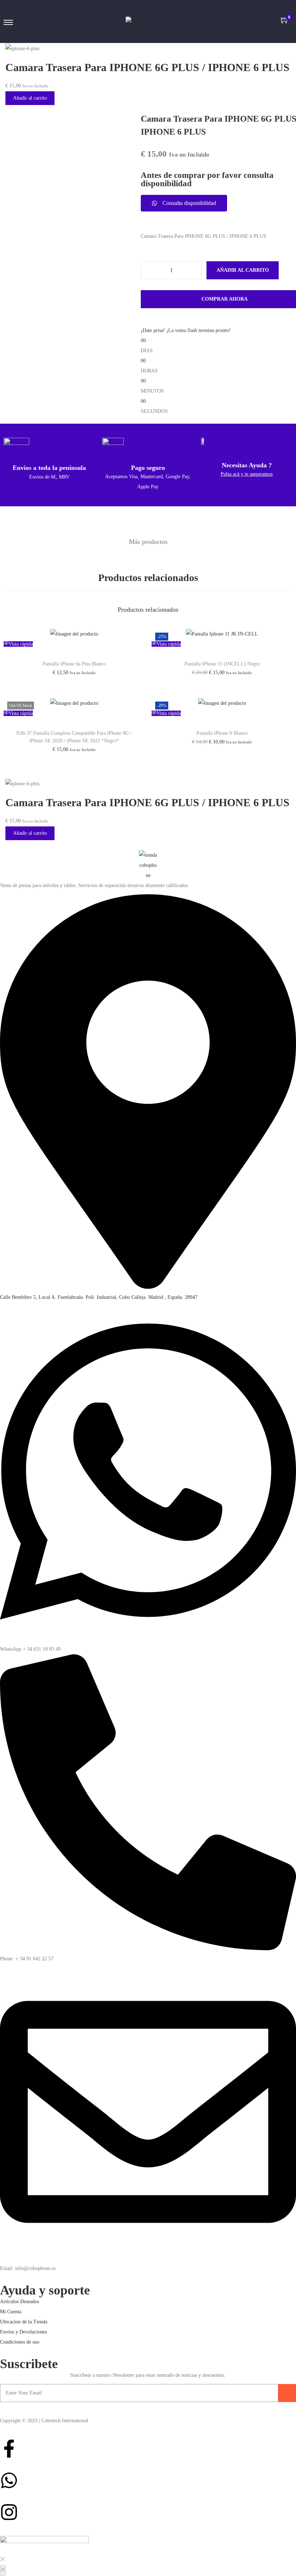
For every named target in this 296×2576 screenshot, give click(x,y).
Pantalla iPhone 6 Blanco (222, 733)
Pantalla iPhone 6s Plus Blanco (74, 664)
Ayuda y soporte (45, 2290)
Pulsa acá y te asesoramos (247, 474)
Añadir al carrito (30, 98)
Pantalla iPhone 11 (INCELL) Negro (222, 664)
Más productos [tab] (148, 542)
